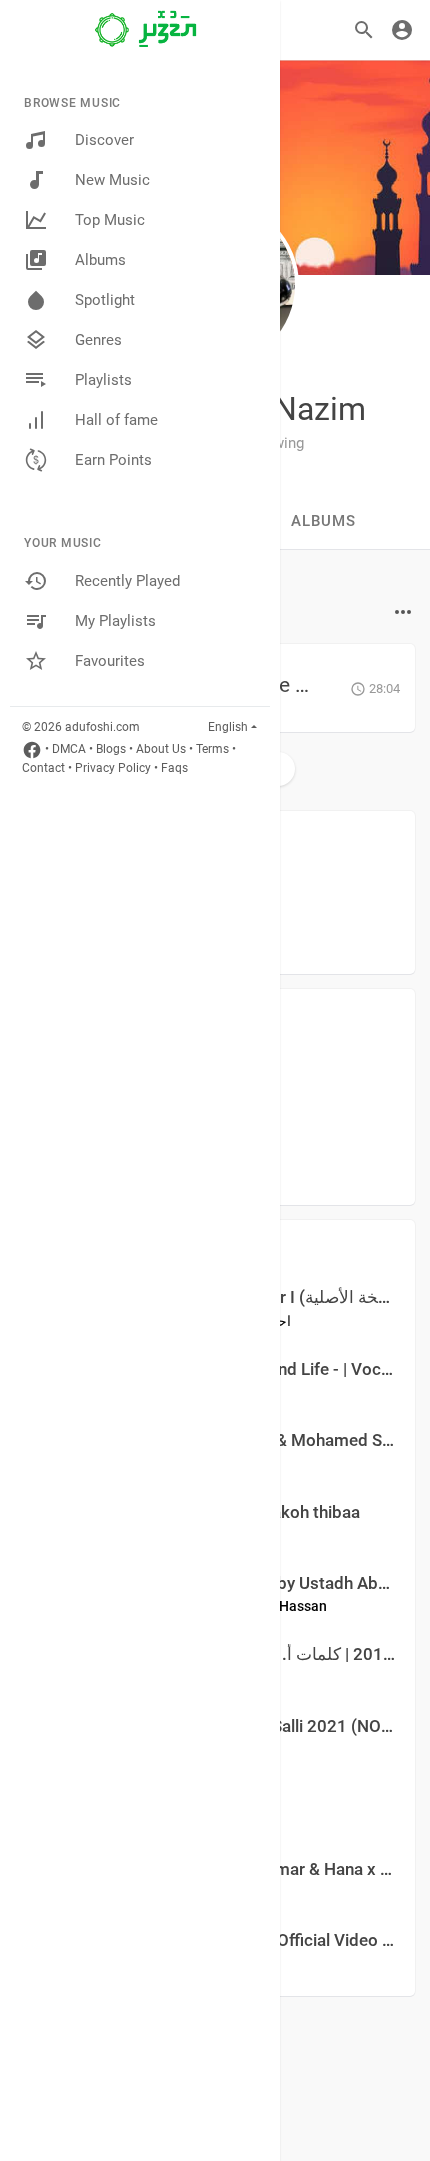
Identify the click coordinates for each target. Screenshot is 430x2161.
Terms (212, 749)
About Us (161, 749)
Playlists (103, 380)
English (228, 727)
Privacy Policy (113, 768)
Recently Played (127, 581)
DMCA (69, 749)
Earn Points (113, 460)
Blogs (111, 749)
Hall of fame (116, 420)
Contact (43, 768)
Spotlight (105, 300)
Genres (98, 340)
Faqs (174, 768)
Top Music (110, 220)
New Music (112, 180)
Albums (100, 260)
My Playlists (115, 621)
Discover (104, 140)
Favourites (110, 661)
